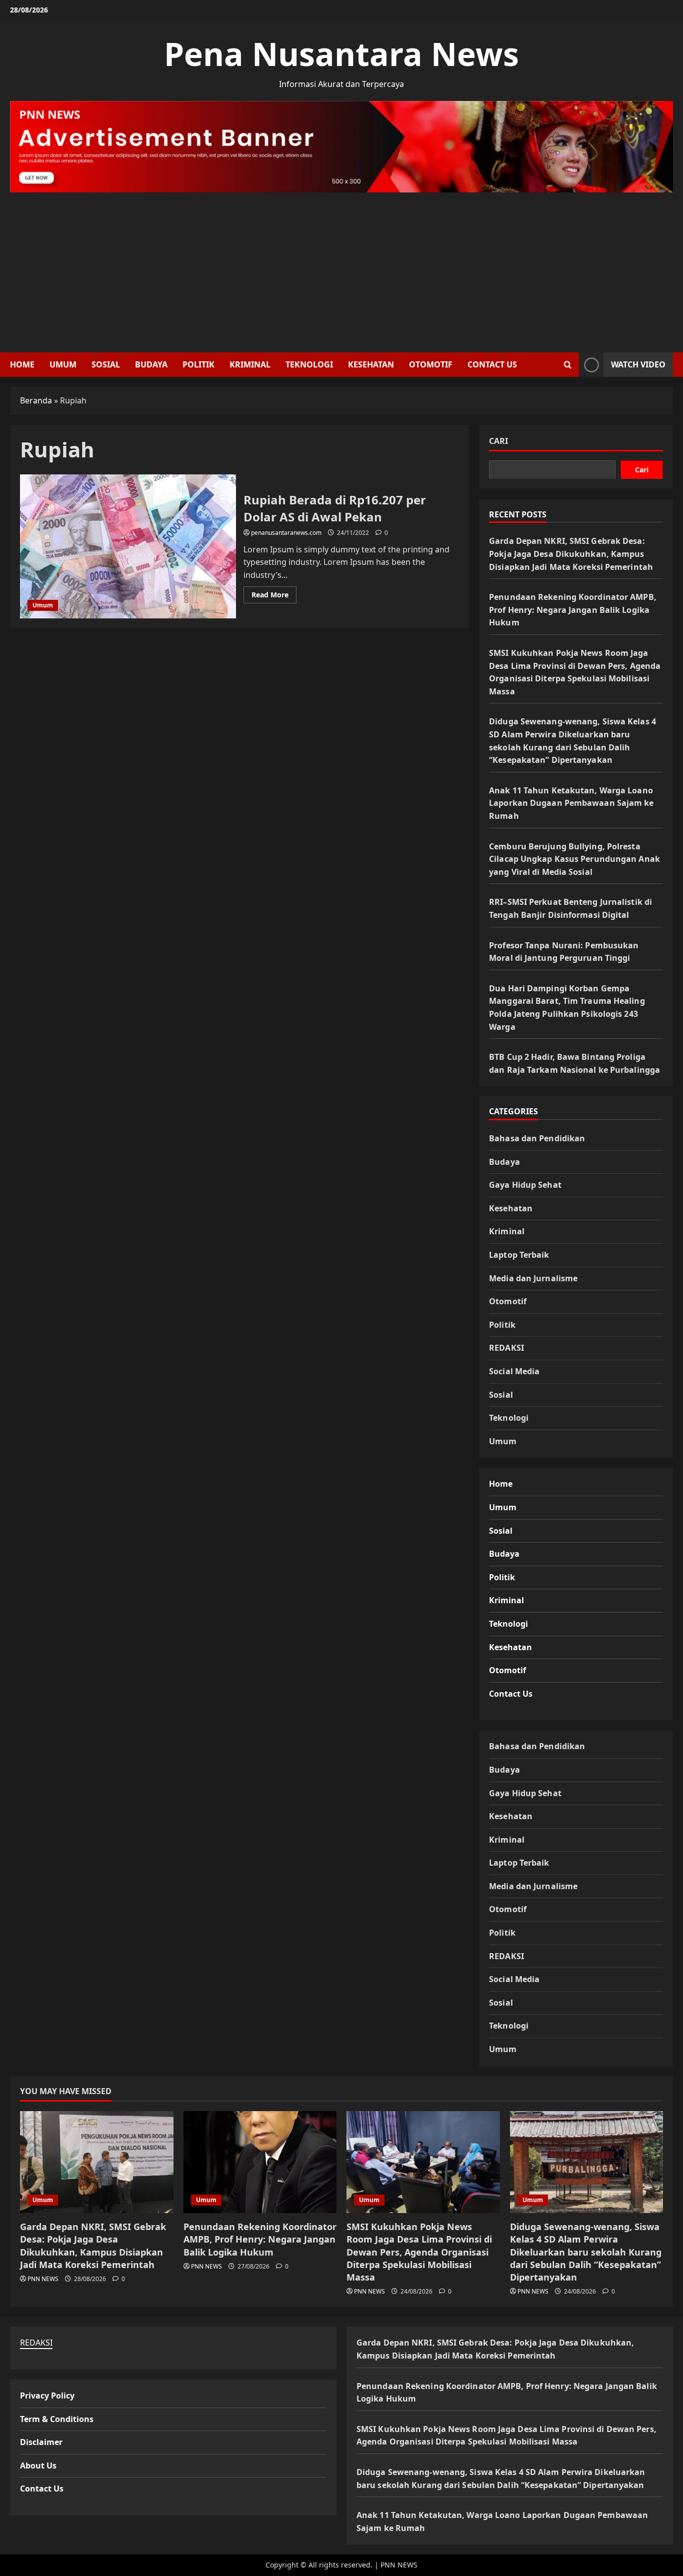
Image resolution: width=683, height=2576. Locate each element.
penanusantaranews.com (286, 533)
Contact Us (492, 364)
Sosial (106, 364)
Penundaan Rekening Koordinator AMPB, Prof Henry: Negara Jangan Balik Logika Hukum (573, 610)
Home (22, 364)
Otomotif (431, 364)
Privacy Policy (47, 2396)
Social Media (514, 1371)
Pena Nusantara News (341, 54)
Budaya (151, 364)
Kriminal (250, 364)
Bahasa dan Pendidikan (537, 1138)
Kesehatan (371, 364)
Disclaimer (41, 2442)
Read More (274, 596)
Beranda (36, 400)
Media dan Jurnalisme (533, 1278)
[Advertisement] (341, 267)
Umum (63, 364)
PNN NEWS (43, 2279)
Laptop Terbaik (519, 1255)
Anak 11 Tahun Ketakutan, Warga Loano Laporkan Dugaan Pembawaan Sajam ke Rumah (571, 803)
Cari (498, 441)
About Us (38, 2466)
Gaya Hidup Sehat (525, 1185)
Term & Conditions (57, 2419)
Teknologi (309, 364)
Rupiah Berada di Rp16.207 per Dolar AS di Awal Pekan (128, 546)
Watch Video (638, 364)
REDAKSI (506, 1348)
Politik (198, 364)
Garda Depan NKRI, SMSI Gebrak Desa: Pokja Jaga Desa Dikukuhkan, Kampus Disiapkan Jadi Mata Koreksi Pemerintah (571, 554)
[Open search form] (568, 365)
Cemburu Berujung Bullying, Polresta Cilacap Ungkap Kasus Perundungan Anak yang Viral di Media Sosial (574, 859)
